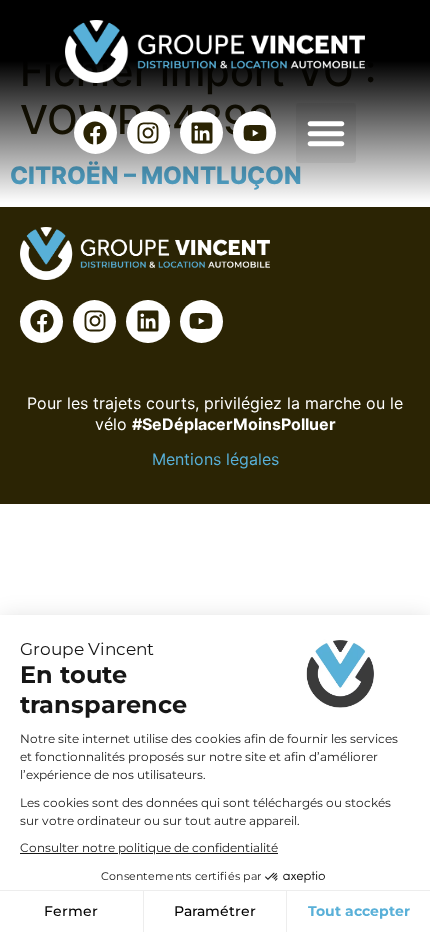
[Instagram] (148, 132)
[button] (326, 133)
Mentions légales (215, 459)
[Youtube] (254, 132)
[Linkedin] (201, 132)
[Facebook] (95, 132)
